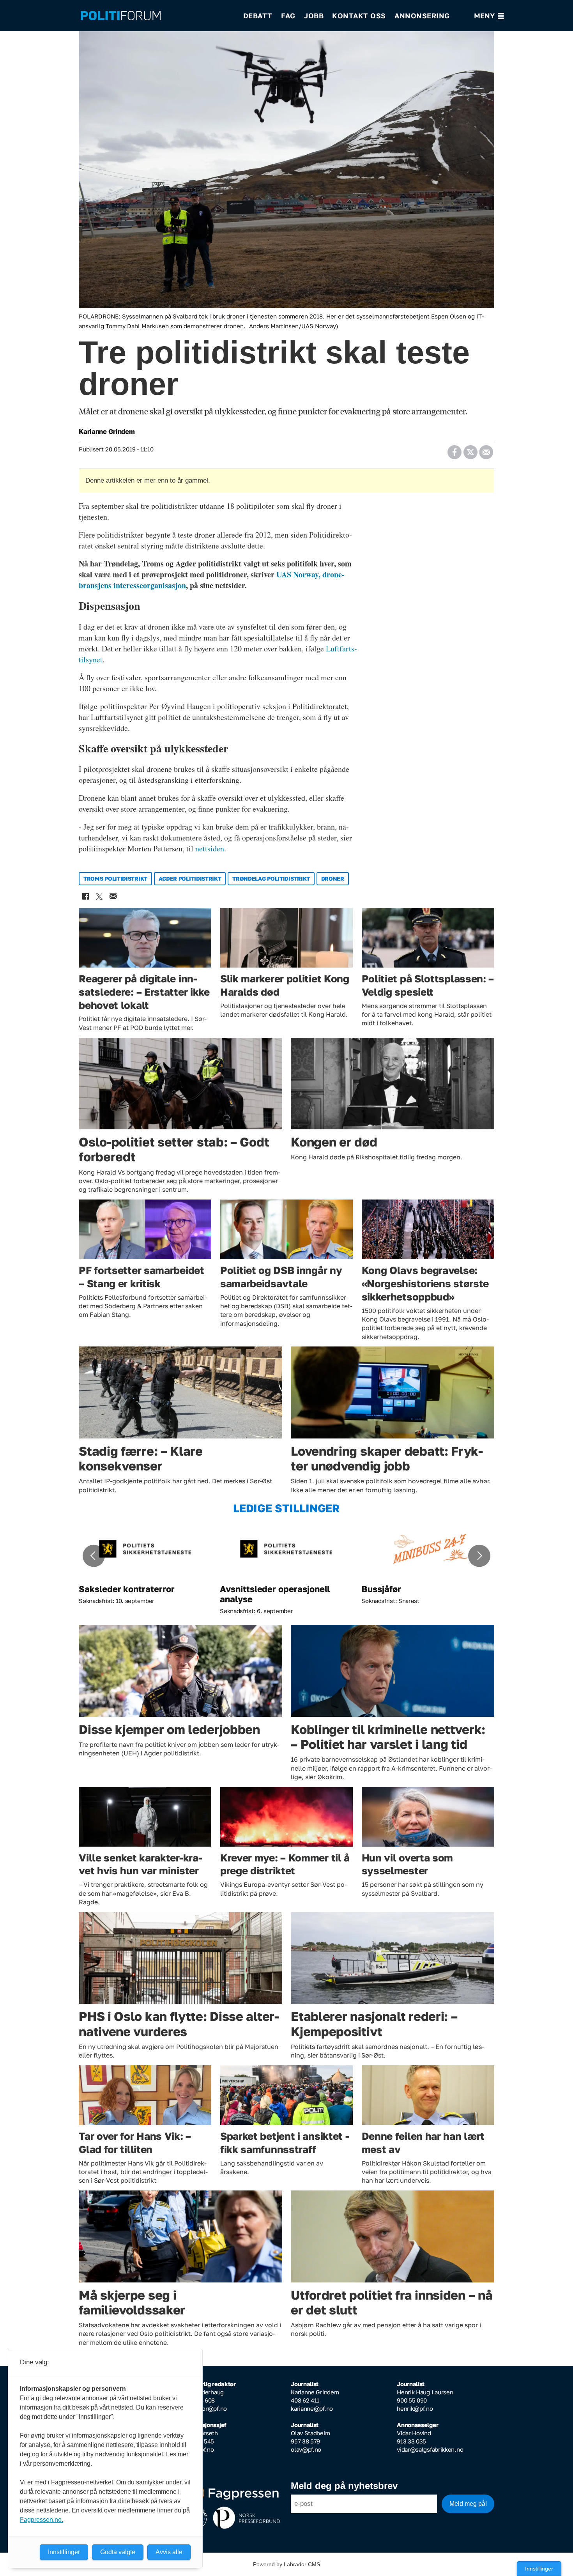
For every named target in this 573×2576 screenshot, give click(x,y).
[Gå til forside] (157, 16)
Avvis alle (169, 2552)
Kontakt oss (359, 16)
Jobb (314, 16)
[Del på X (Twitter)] (470, 449)
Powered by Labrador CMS (286, 2564)
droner (333, 878)
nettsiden (210, 848)
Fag (288, 16)
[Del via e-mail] (486, 449)
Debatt (258, 16)
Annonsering (422, 16)
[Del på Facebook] (454, 449)
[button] (94, 1556)
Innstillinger (539, 2569)
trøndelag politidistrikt (271, 878)
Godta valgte (118, 2552)
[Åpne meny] (489, 16)
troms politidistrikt (115, 878)
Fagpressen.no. (42, 2520)
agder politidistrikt (190, 878)
